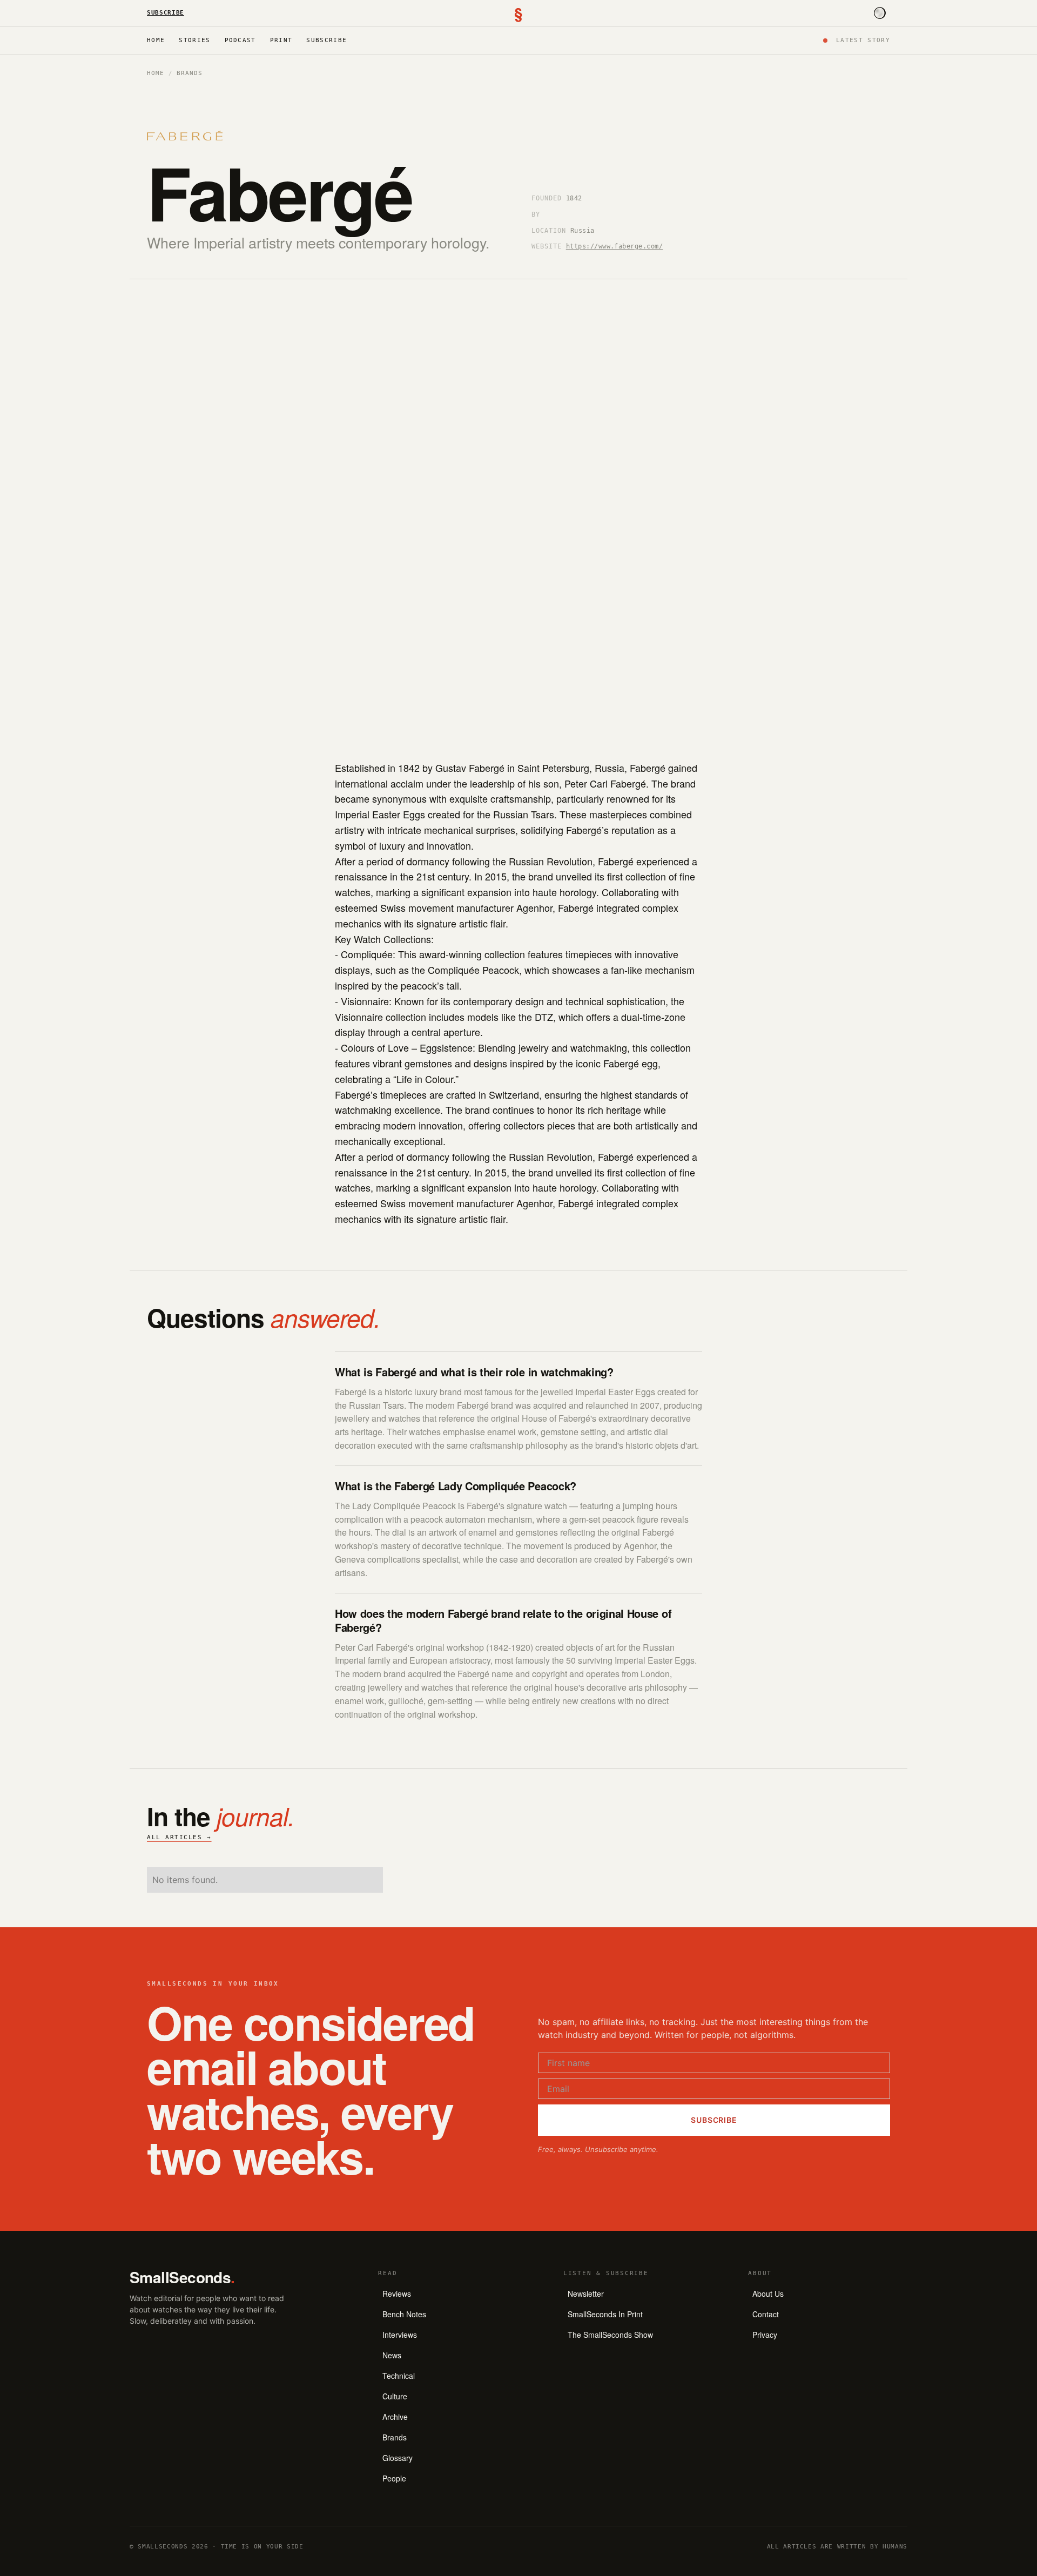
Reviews (397, 2293)
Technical (399, 2376)
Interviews (400, 2335)
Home (156, 40)
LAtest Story (863, 40)
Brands (189, 73)
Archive (395, 2417)
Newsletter (586, 2293)
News (392, 2355)
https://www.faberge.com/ (615, 246)
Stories (194, 40)
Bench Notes (404, 2314)
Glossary (398, 2458)
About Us (768, 2293)
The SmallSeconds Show (610, 2335)
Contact (766, 2314)
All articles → (179, 1837)
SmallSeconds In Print (605, 2314)
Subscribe (166, 13)
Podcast (240, 40)
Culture (395, 2396)
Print (281, 40)
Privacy (765, 2335)
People (394, 2478)
